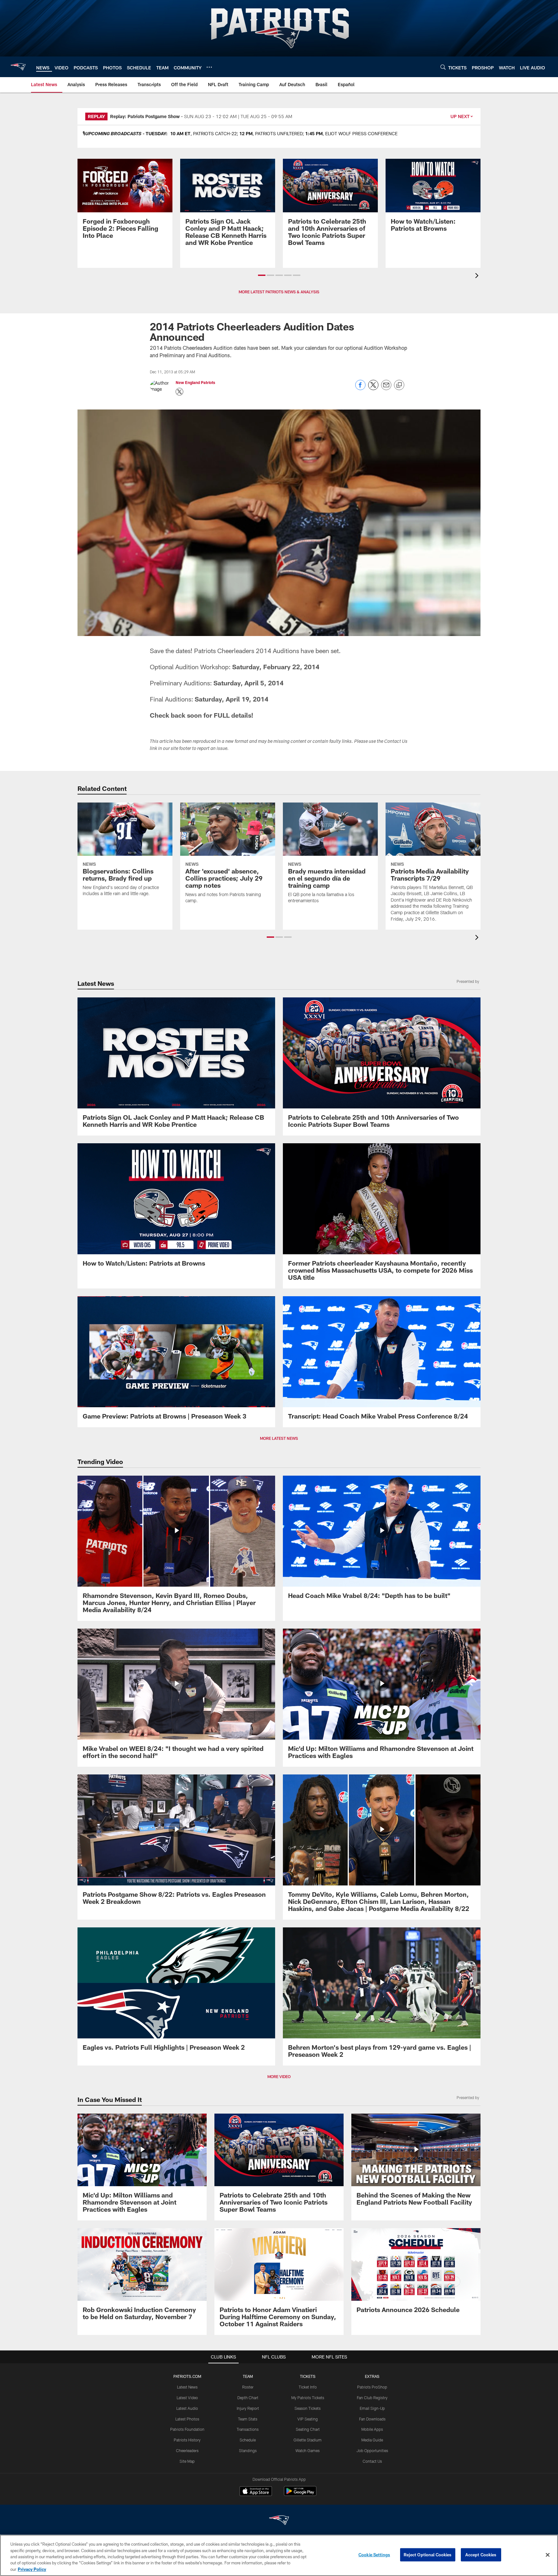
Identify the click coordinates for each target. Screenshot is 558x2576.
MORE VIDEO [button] (279, 2076)
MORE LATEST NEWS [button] (279, 1438)
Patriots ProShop (372, 2387)
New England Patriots (195, 382)
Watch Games (308, 2450)
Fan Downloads (372, 2419)
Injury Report (248, 2408)
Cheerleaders (187, 2450)
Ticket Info (308, 2387)
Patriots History (187, 2440)
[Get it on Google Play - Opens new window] (300, 2494)
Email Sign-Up (372, 2408)
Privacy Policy (32, 2569)
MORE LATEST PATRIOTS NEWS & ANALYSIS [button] (279, 292)
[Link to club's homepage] (18, 67)
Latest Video (187, 2398)
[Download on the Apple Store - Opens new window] (256, 2492)
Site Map (187, 2461)
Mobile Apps (372, 2429)
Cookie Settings (374, 2555)
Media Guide (372, 2440)
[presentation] (478, 276)
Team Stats (248, 2419)
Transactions (248, 2429)
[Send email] (386, 388)
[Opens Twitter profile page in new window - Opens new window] (180, 392)
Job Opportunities (372, 2450)
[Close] (548, 2555)
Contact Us (372, 2461)
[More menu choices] (209, 67)
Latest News (187, 2387)
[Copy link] (399, 385)
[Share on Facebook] (360, 388)
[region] (279, 2555)
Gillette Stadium (308, 2440)
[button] (262, 275)
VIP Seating (308, 2419)
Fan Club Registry (372, 2398)
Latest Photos (187, 2419)
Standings (248, 2450)
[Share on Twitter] (373, 388)
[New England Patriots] (279, 2521)
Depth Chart (248, 2398)
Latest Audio (187, 2408)
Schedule (248, 2440)
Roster (248, 2387)
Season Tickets (308, 2408)
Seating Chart (308, 2429)
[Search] (443, 67)
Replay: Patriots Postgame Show (145, 116)
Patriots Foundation (187, 2429)
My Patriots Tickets (308, 2398)
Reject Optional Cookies (428, 2555)
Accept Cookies (481, 2555)
